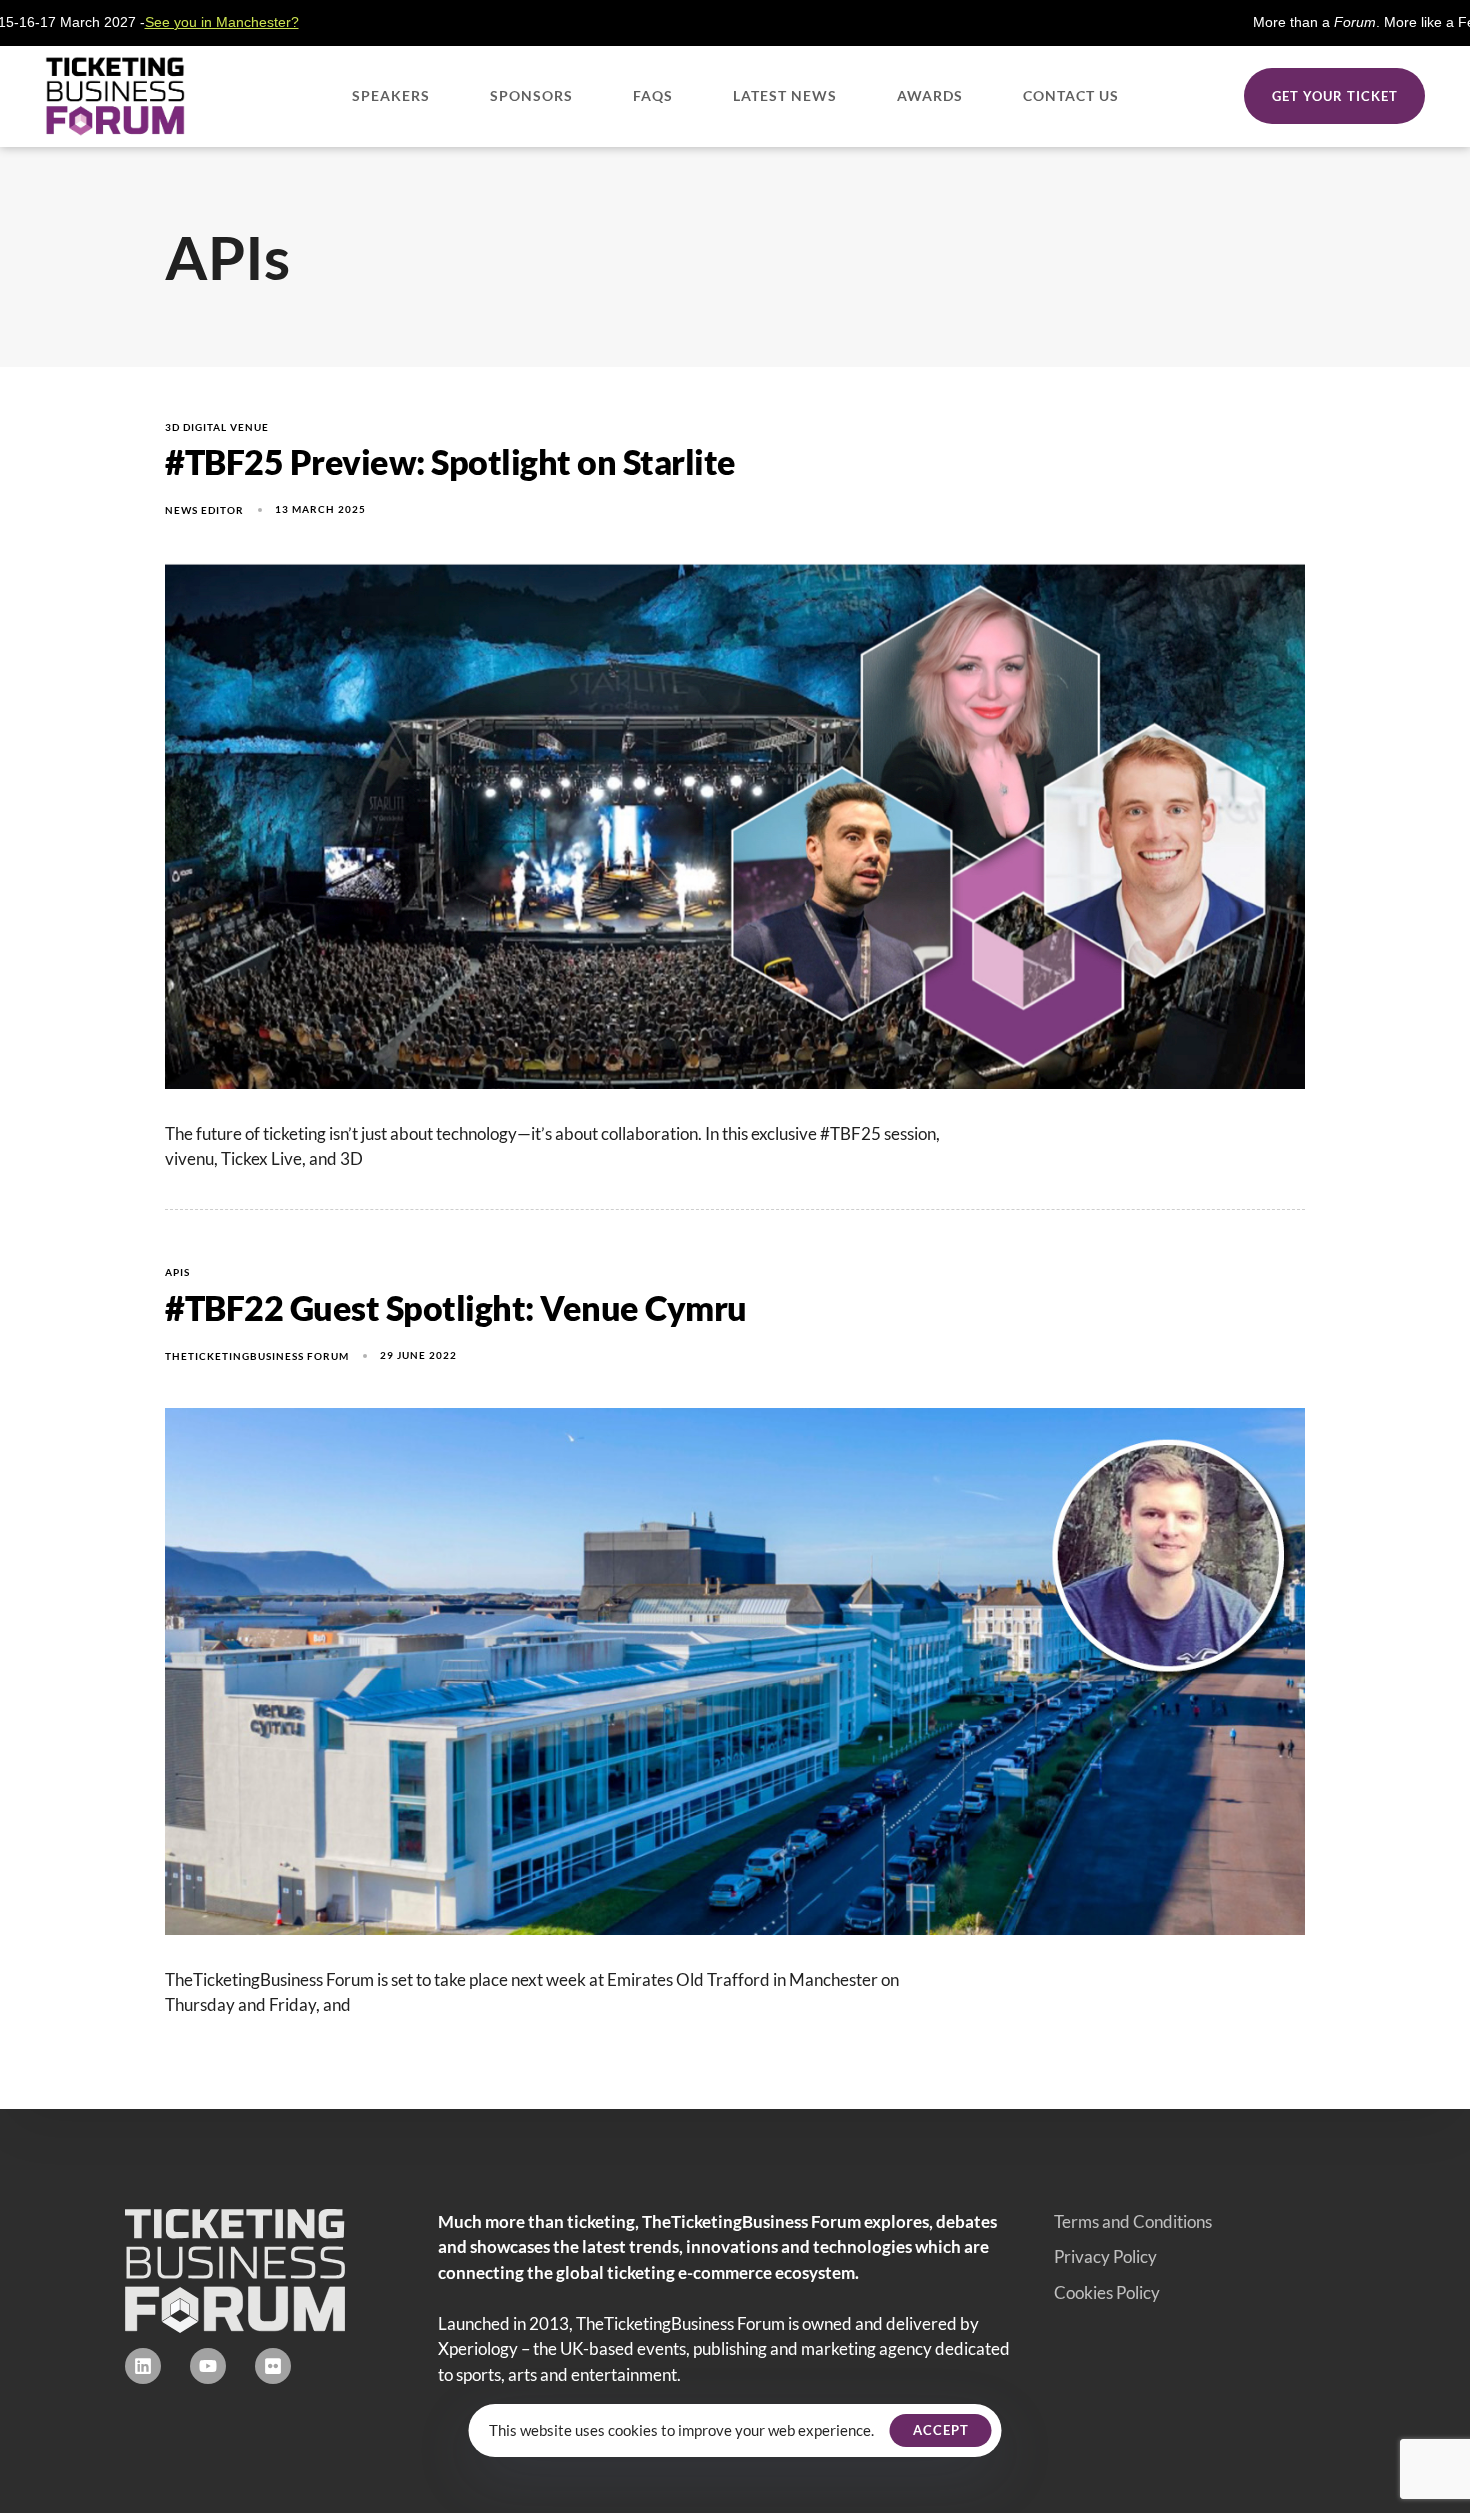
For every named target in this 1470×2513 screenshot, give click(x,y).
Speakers (391, 95)
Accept (941, 2430)
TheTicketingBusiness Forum (257, 1356)
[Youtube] (208, 2366)
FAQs (653, 95)
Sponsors (531, 95)
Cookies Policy (1107, 2292)
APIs (177, 1272)
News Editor (204, 510)
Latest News (785, 95)
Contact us (1071, 95)
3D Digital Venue (217, 427)
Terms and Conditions (1133, 2221)
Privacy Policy (1105, 2256)
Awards (930, 95)
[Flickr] (273, 2366)
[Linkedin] (143, 2366)
